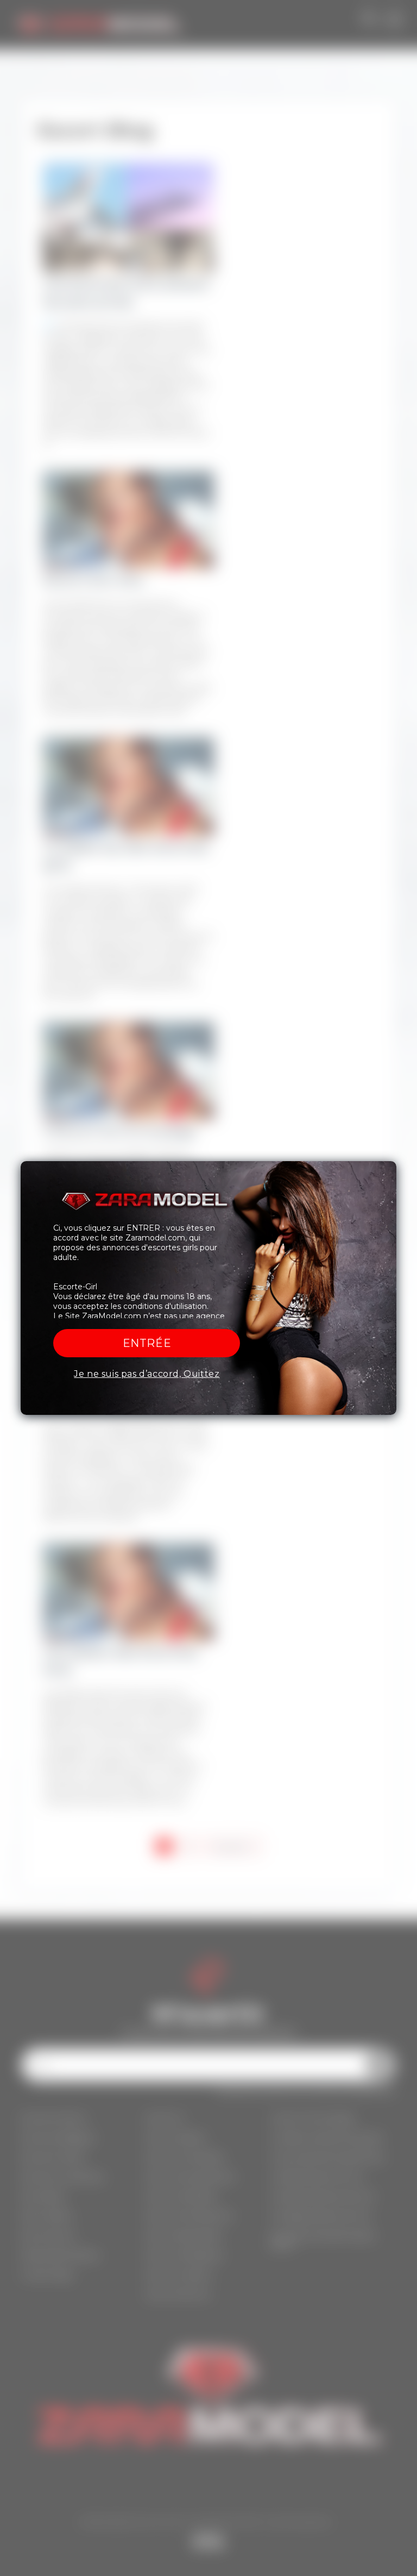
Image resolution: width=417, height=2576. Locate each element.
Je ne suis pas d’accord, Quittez (147, 1374)
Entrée (147, 1343)
